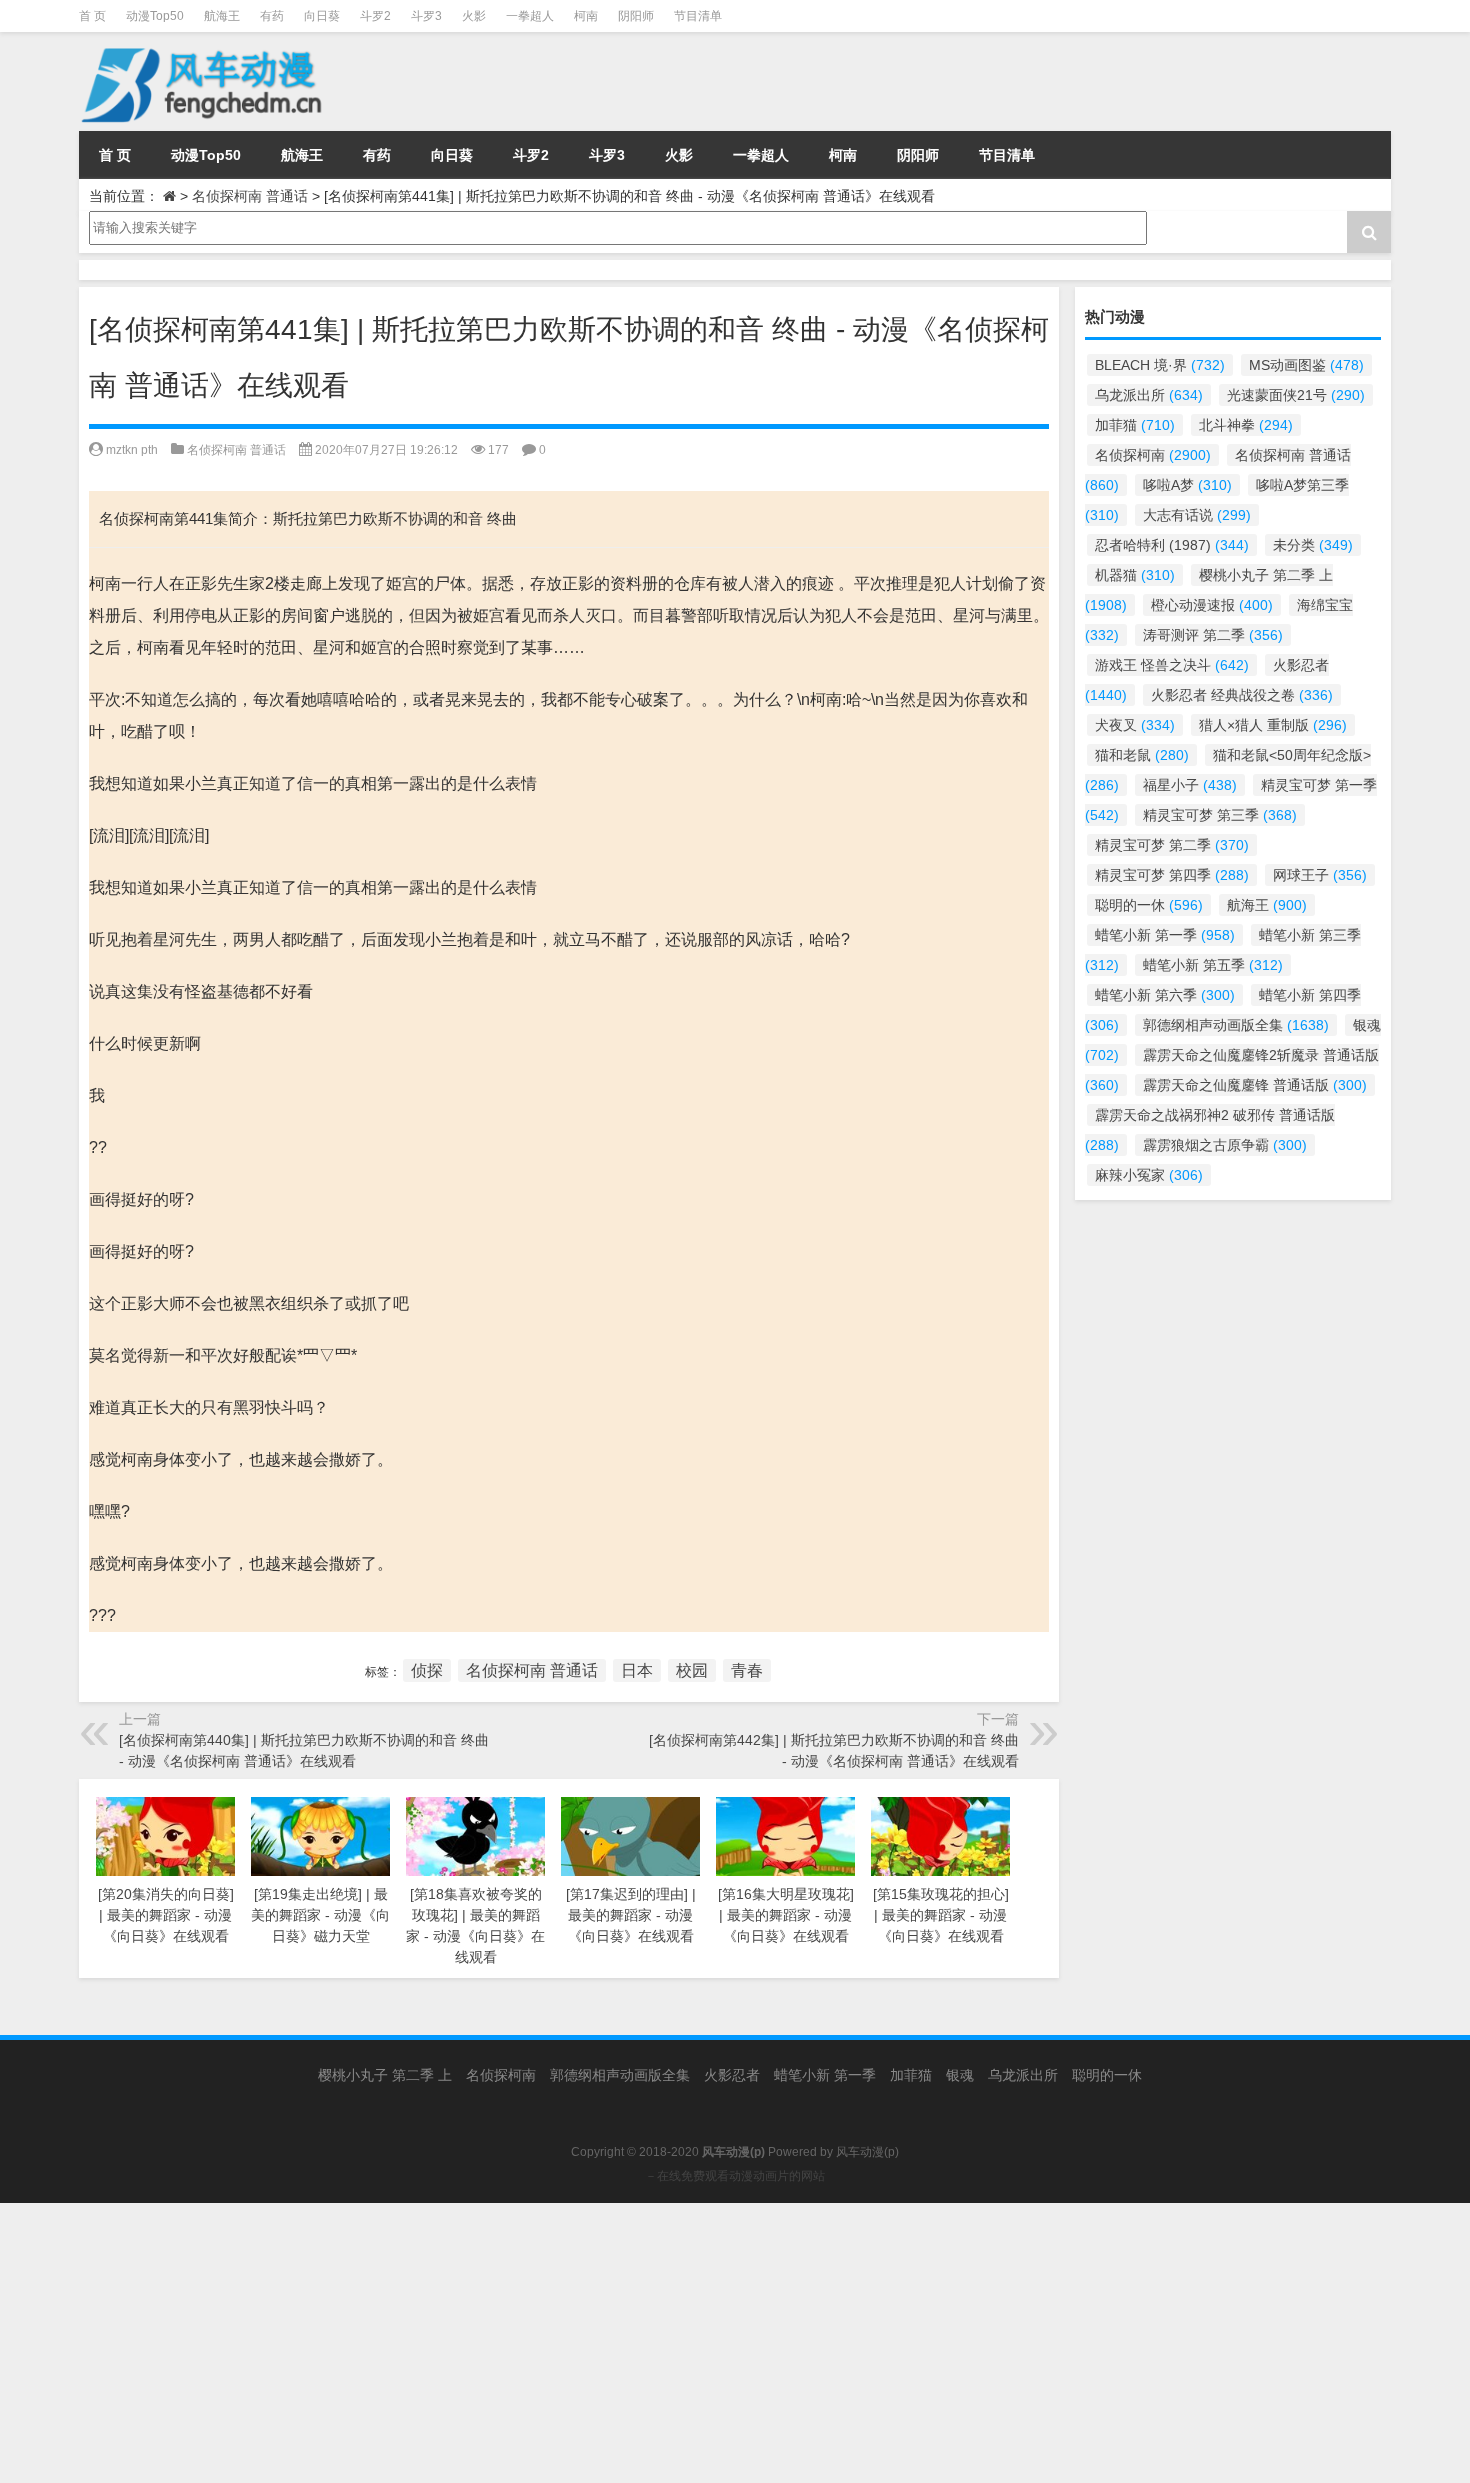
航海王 (222, 16)
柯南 (586, 16)
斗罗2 (375, 16)
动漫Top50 (155, 16)
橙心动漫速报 (1212, 605)
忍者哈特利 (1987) (1172, 545)
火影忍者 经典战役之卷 (1242, 695)
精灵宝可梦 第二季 (1172, 845)
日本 (637, 1670)
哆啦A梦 (1187, 485)
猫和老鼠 (1142, 755)
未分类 (1313, 545)
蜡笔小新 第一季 (1165, 935)
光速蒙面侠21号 (1296, 395)
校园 (692, 1670)
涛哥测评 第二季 (1213, 635)
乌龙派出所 (1149, 395)
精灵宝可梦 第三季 (1220, 815)
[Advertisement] (600, 2343)
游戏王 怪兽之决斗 (1172, 665)
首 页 (92, 16)
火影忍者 (732, 2075)
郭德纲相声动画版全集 (1236, 1025)
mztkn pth (132, 450)
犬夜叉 (1135, 725)
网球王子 (1320, 875)
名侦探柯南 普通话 (250, 196)
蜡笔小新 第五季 (1213, 965)
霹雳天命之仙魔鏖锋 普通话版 (1255, 1085)
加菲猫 (1135, 425)
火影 (474, 16)
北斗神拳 (1246, 425)
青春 (747, 1670)
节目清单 (698, 16)
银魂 (960, 2075)
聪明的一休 (1149, 905)
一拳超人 (530, 16)
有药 (272, 16)
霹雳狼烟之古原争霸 (1225, 1145)
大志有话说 (1197, 515)
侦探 (427, 1670)
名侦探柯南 (1153, 455)
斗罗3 (426, 16)
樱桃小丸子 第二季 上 (385, 2075)
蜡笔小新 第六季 (1165, 995)
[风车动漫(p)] (204, 46)
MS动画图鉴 (1306, 365)
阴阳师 (636, 16)
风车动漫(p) (867, 2152)
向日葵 (322, 16)
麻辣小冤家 (1149, 1175)
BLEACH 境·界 (1160, 365)
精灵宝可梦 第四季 (1172, 875)
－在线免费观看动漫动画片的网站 (735, 2176)
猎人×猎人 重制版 (1273, 725)
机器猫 (1135, 575)
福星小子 (1190, 785)
